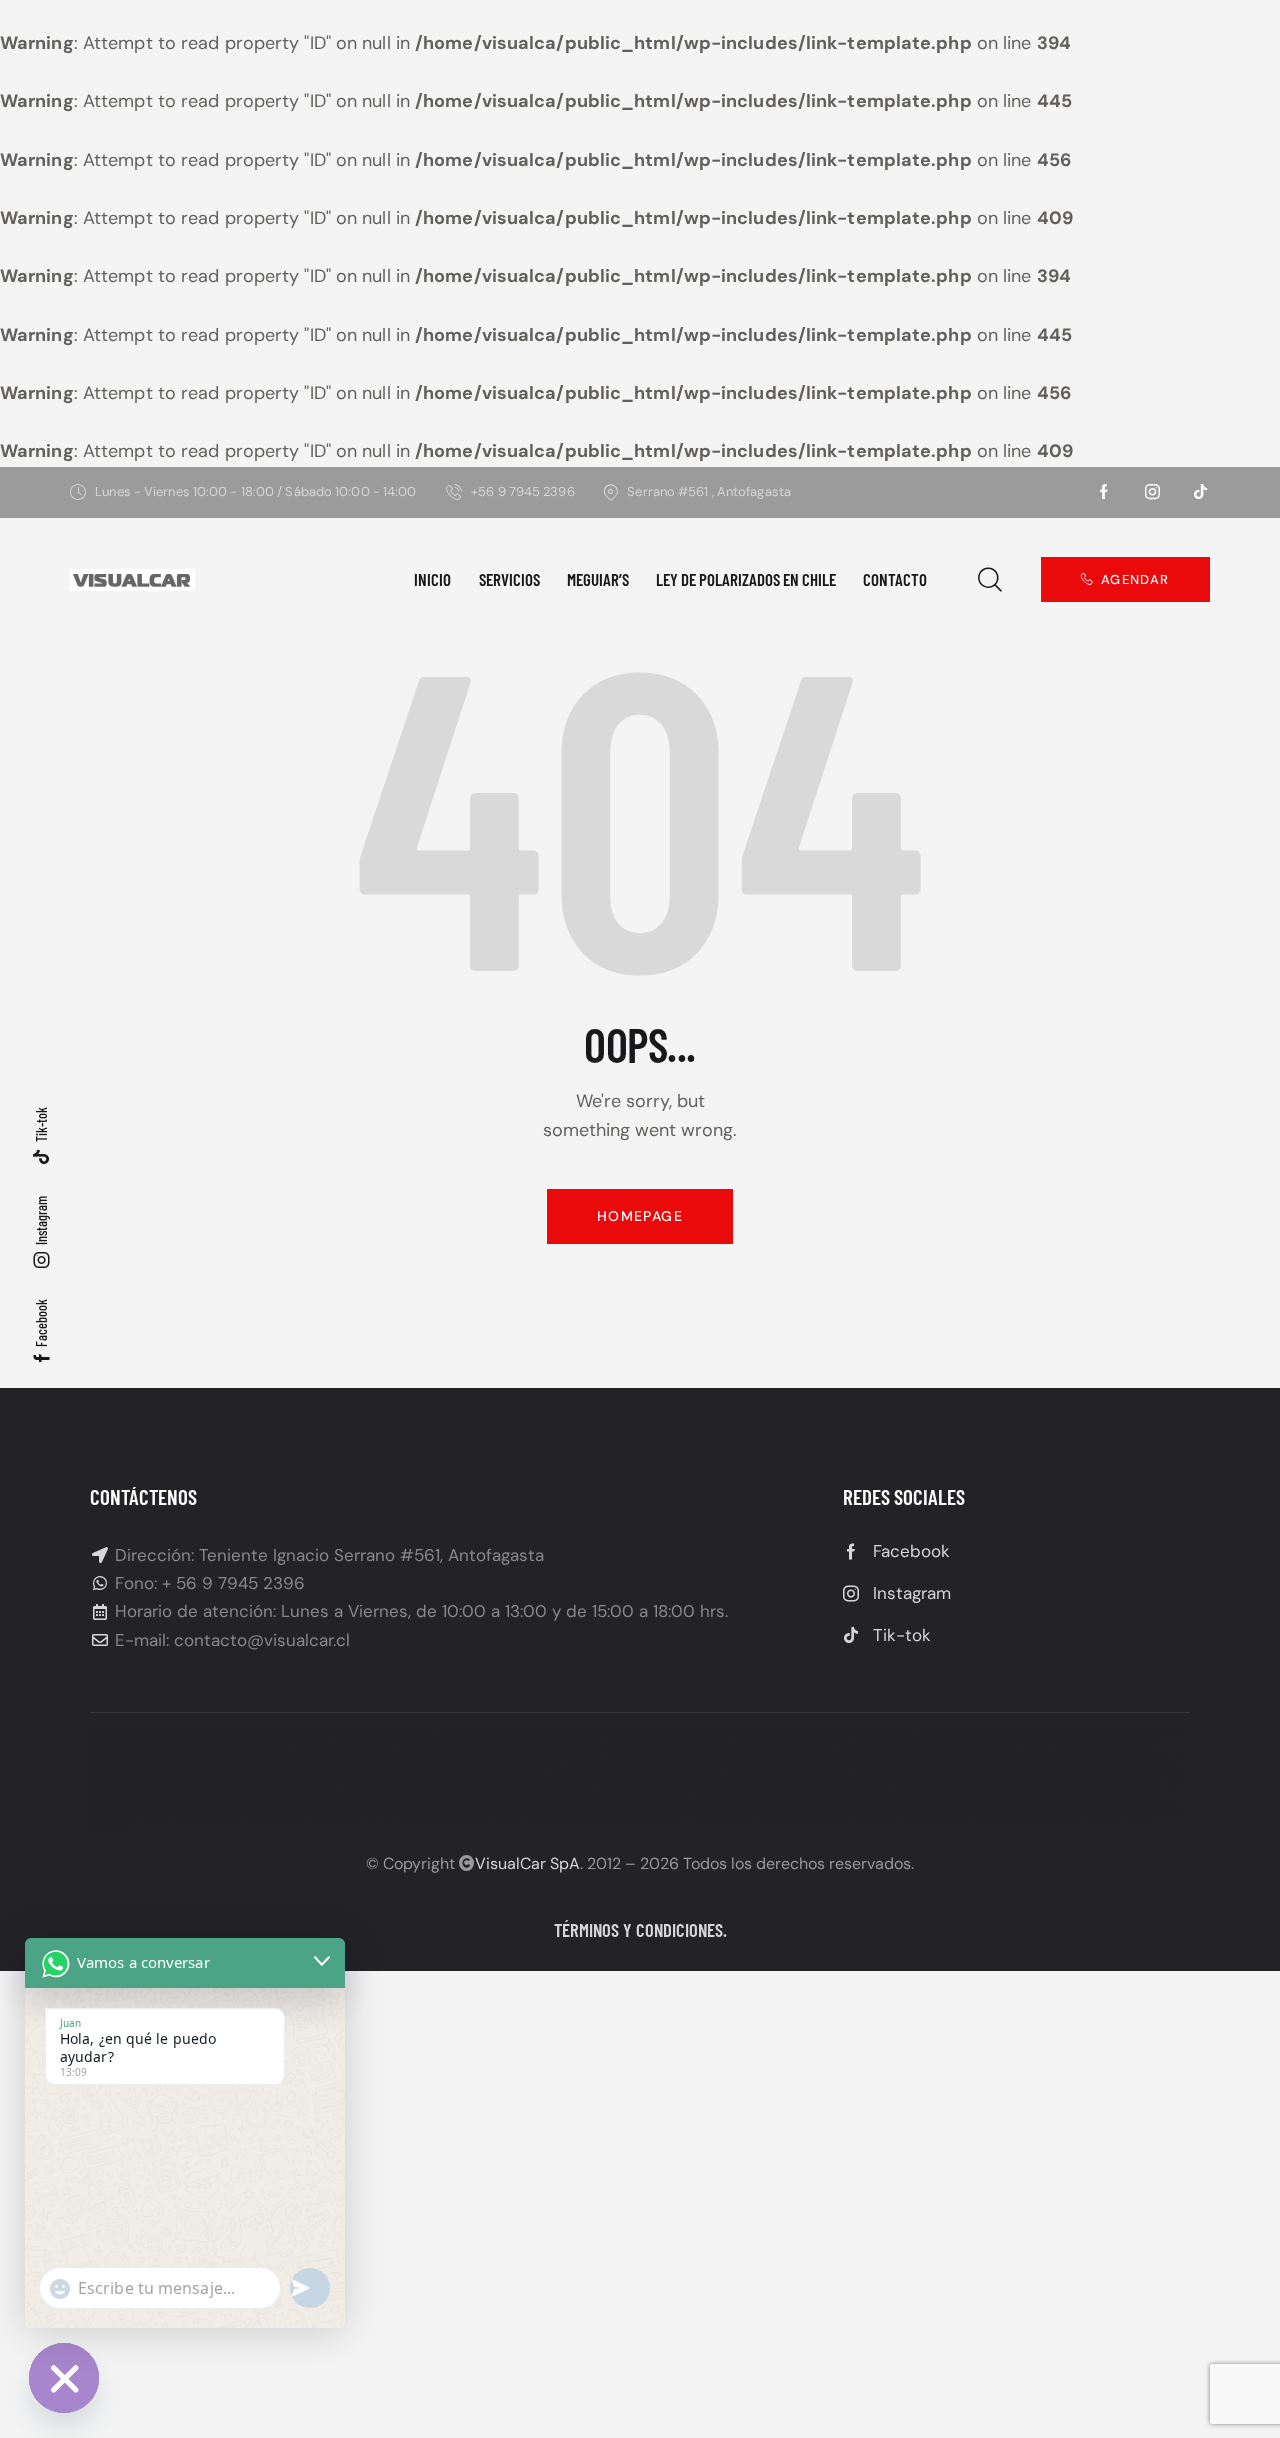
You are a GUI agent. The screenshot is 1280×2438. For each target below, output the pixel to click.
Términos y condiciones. (640, 1929)
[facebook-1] (1105, 492)
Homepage (640, 1216)
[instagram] (1153, 492)
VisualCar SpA (527, 1863)
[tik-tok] (1201, 492)
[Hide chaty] (64, 2378)
